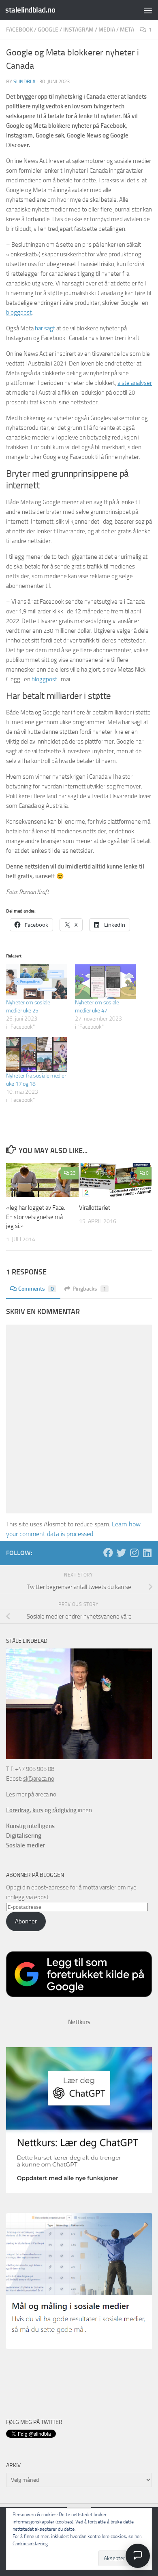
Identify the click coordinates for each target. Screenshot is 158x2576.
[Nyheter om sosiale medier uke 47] (105, 982)
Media (107, 30)
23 (73, 1173)
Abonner (26, 1921)
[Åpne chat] (138, 2556)
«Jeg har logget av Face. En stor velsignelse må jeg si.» (36, 1217)
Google (48, 30)
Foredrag (18, 1810)
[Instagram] (134, 1553)
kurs (38, 1810)
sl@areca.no (39, 1779)
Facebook (19, 30)
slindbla (25, 81)
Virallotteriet (95, 1208)
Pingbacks (89, 1289)
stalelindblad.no (30, 10)
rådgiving (64, 1810)
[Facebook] (108, 1553)
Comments (36, 1289)
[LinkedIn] (147, 1553)
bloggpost (19, 313)
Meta (127, 30)
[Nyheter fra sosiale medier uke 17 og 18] (36, 1054)
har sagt (45, 328)
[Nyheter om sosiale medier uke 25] (36, 982)
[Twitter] (121, 1553)
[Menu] (148, 10)
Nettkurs (79, 2022)
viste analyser (135, 383)
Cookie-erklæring (30, 2544)
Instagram (78, 30)
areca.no (46, 1794)
